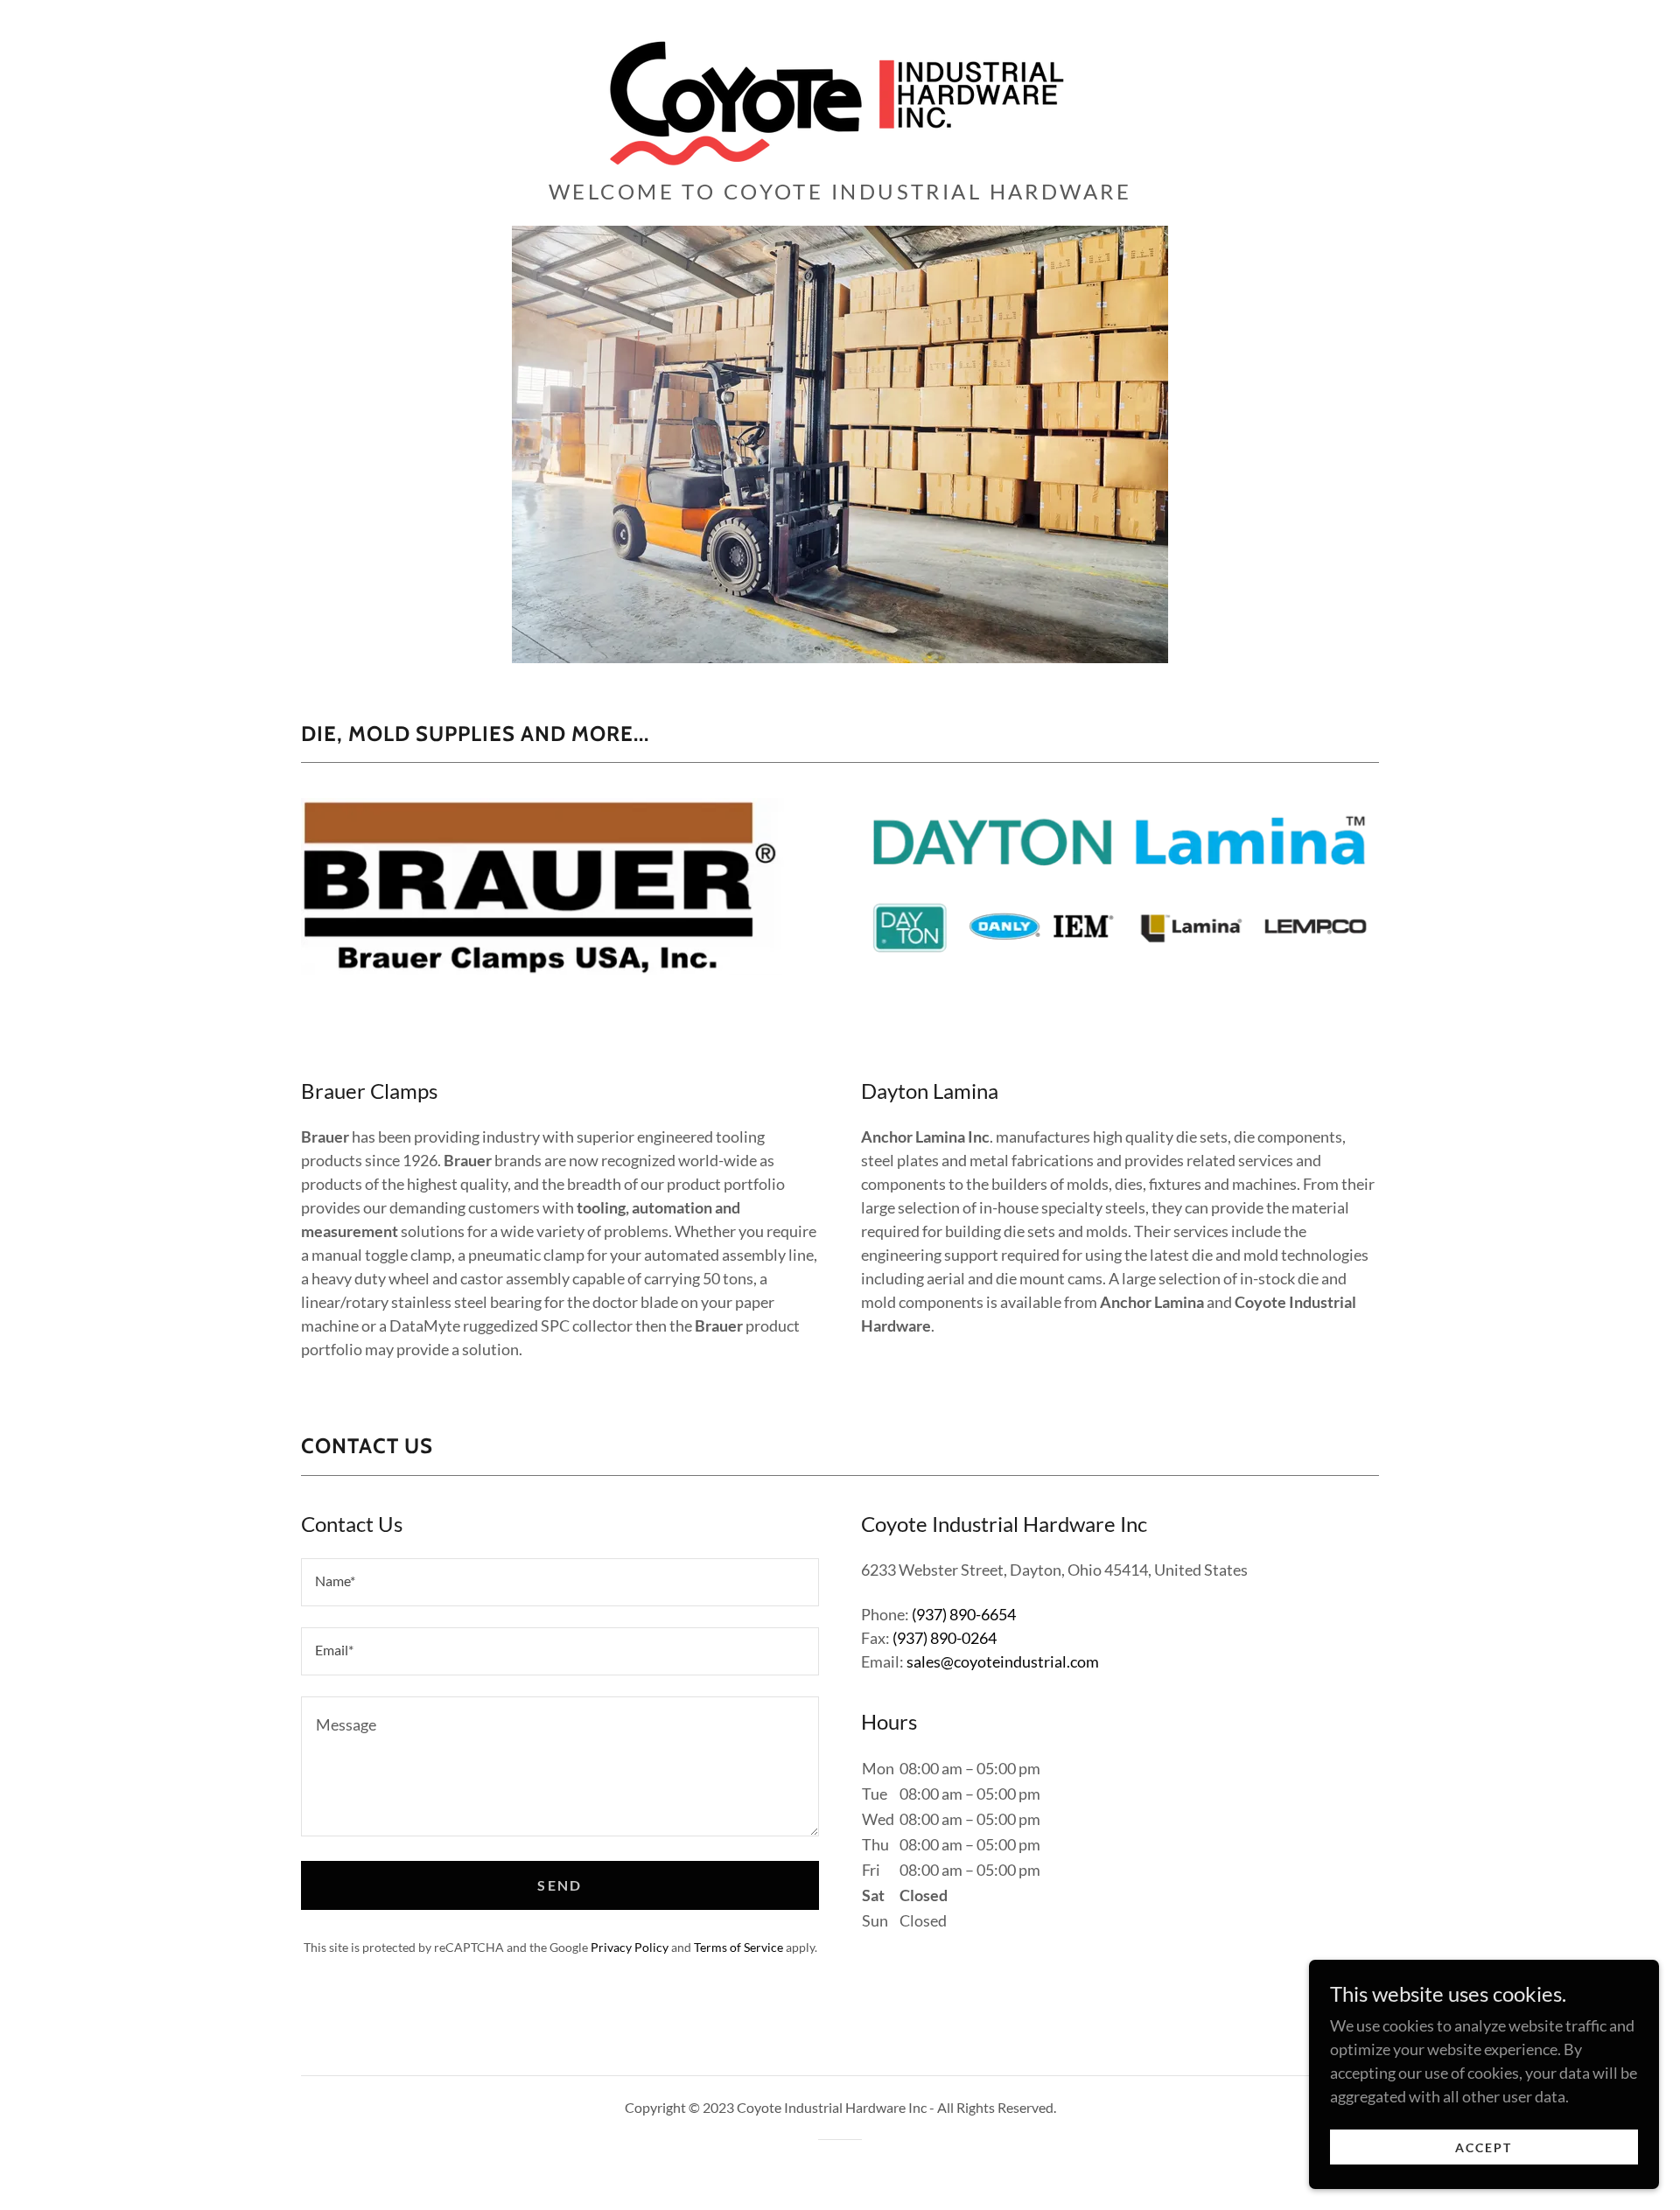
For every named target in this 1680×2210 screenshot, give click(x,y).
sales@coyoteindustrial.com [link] (1003, 1661)
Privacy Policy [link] (630, 1947)
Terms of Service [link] (738, 1947)
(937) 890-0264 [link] (945, 1638)
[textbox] (560, 1582)
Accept (1484, 2147)
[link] (840, 94)
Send (560, 1885)
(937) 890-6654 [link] (964, 1614)
